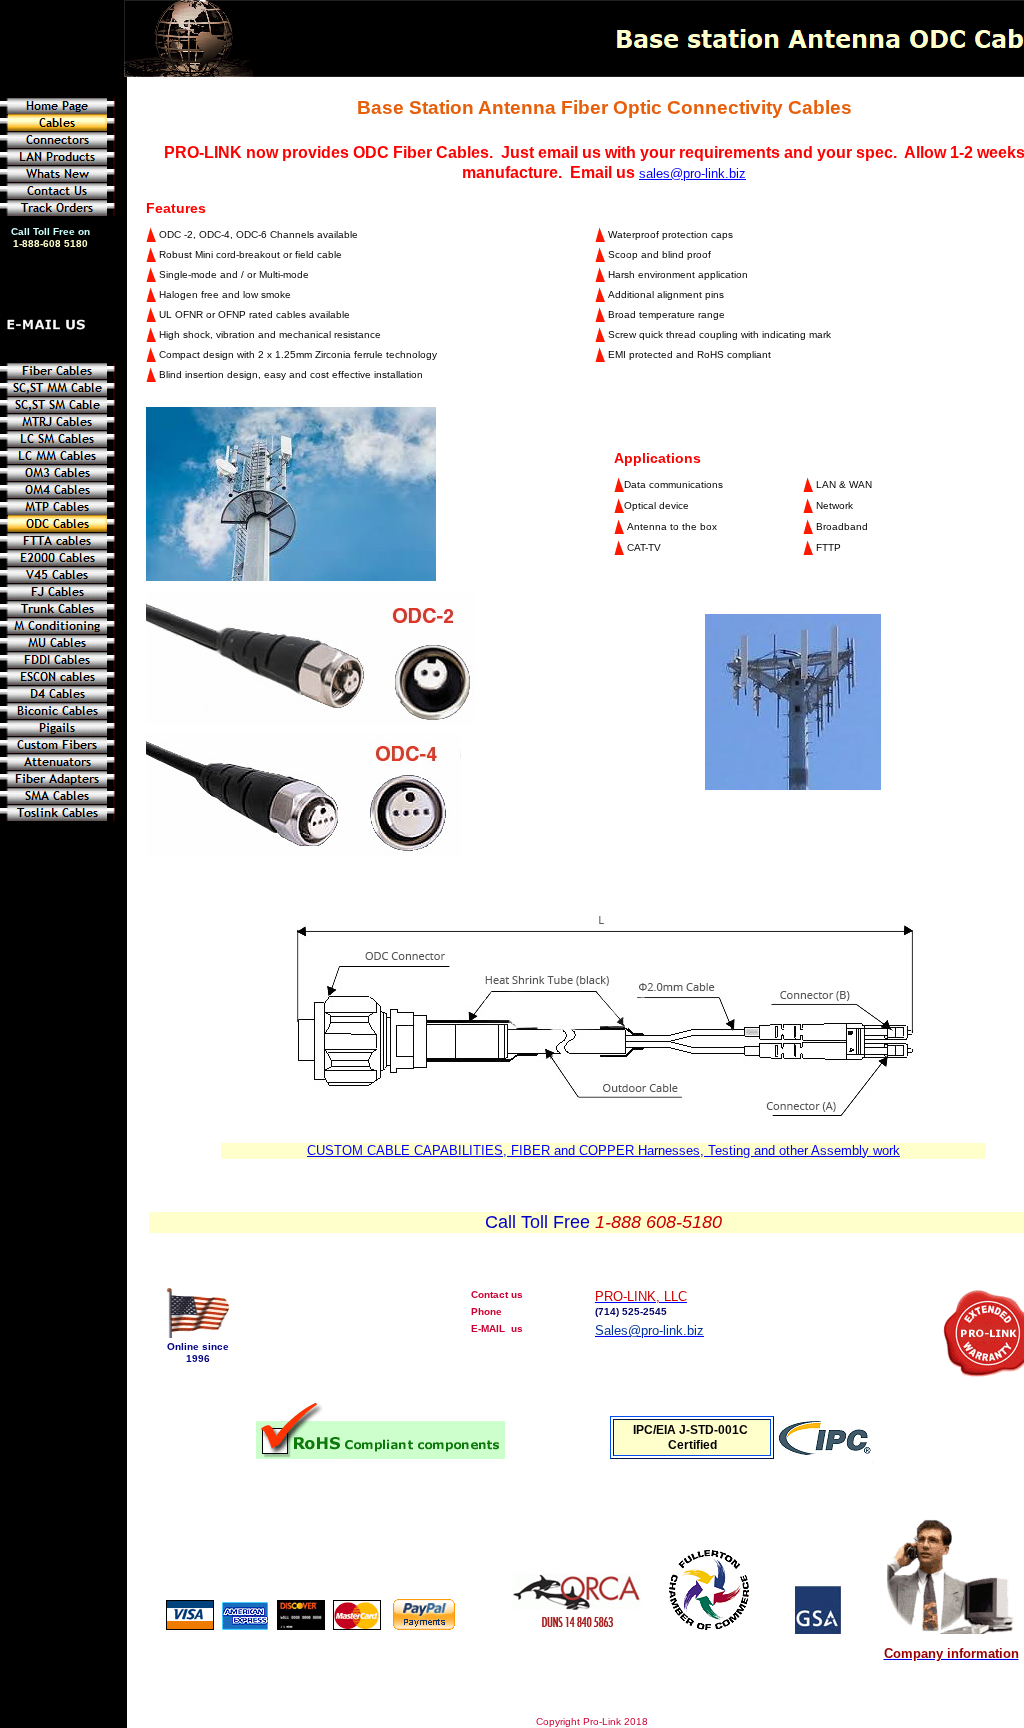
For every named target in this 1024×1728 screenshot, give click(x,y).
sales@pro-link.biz (692, 173)
